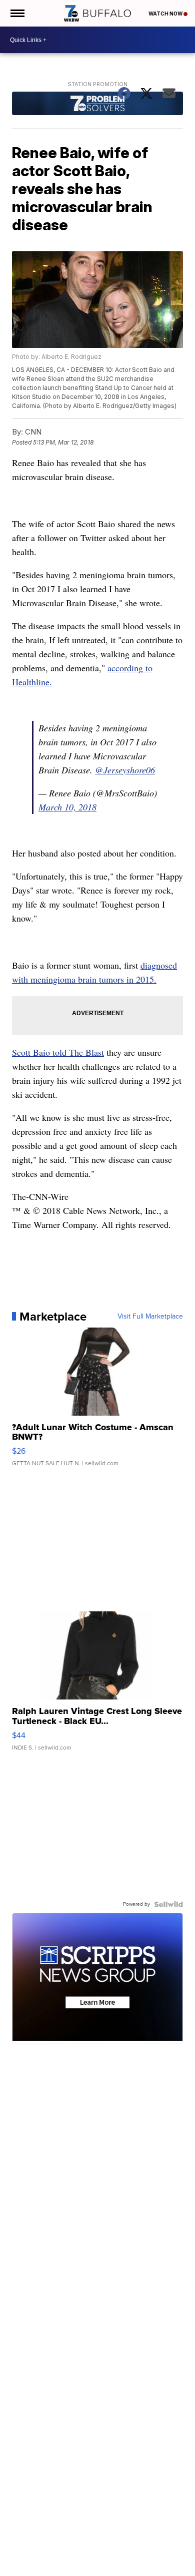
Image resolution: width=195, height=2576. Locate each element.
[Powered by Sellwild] (168, 1904)
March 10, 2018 (67, 807)
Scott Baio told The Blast (58, 1052)
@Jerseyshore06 (125, 770)
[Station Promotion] (97, 105)
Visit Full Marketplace (150, 1317)
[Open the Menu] (17, 13)
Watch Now (166, 14)
